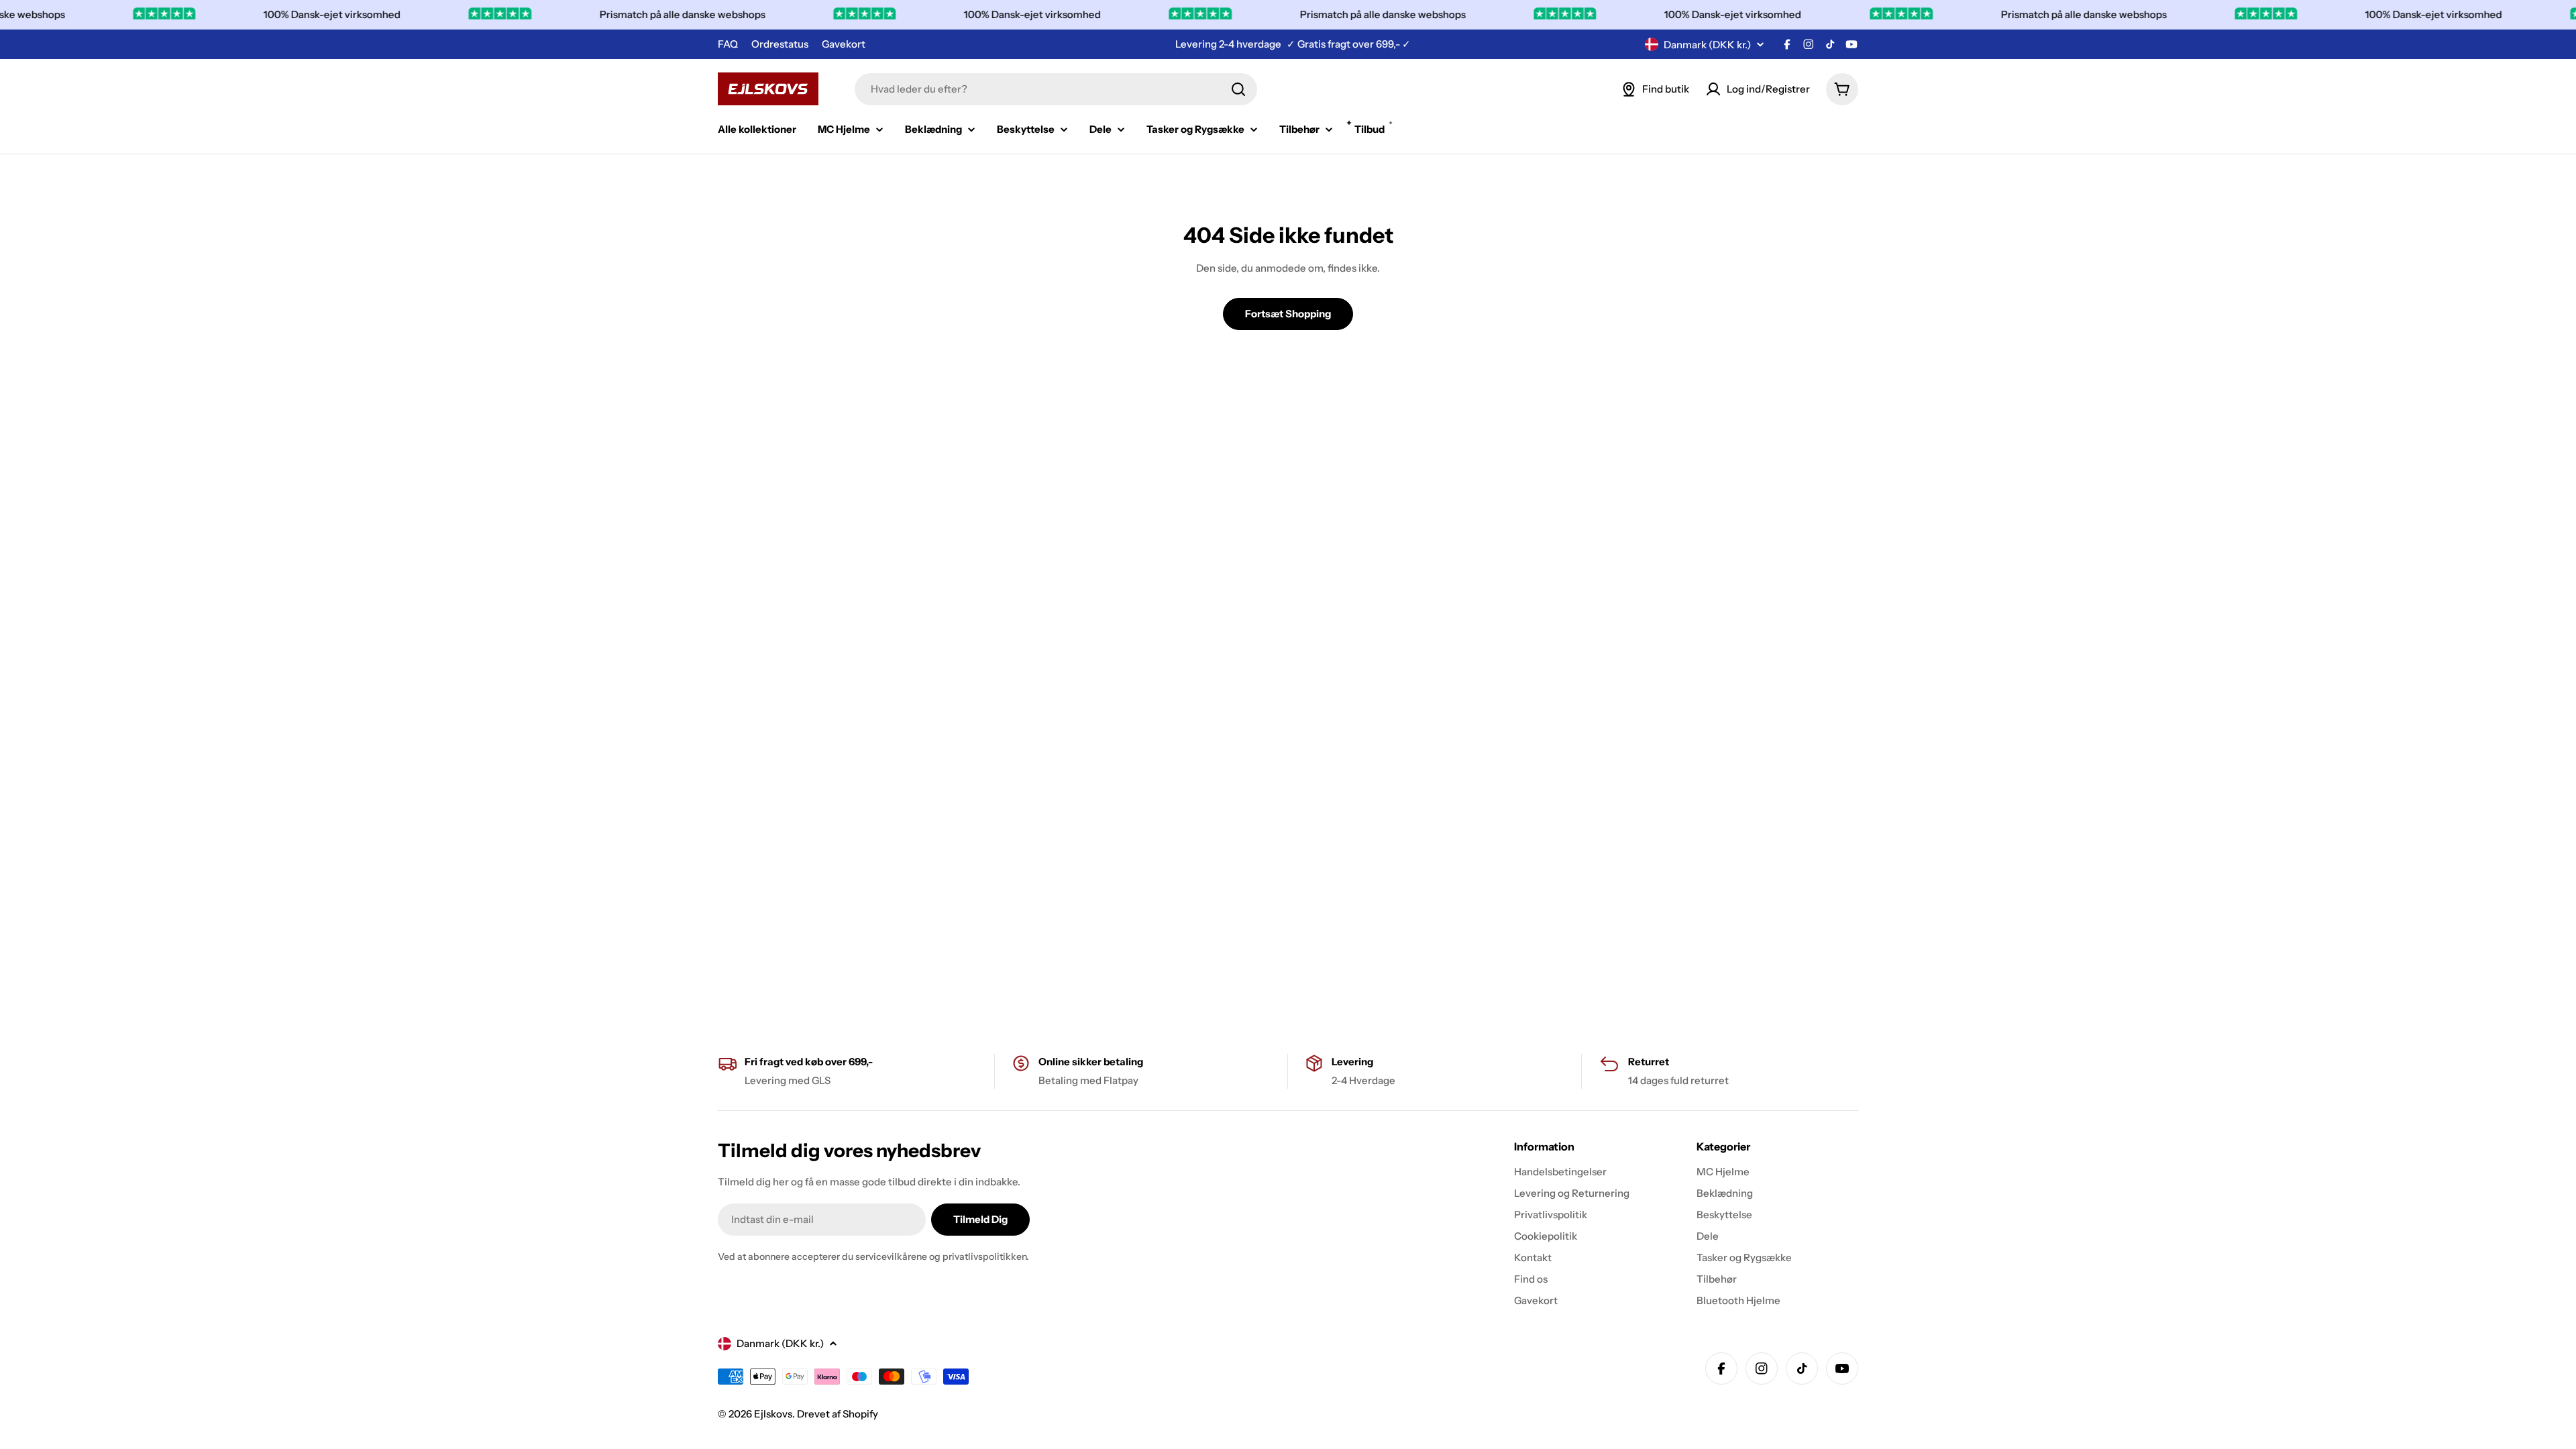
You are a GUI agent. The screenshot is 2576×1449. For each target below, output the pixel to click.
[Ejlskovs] (469, 15)
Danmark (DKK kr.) (1707, 45)
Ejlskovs (773, 1414)
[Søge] (1238, 89)
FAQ (728, 44)
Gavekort (844, 44)
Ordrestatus (780, 44)
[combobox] (1056, 89)
